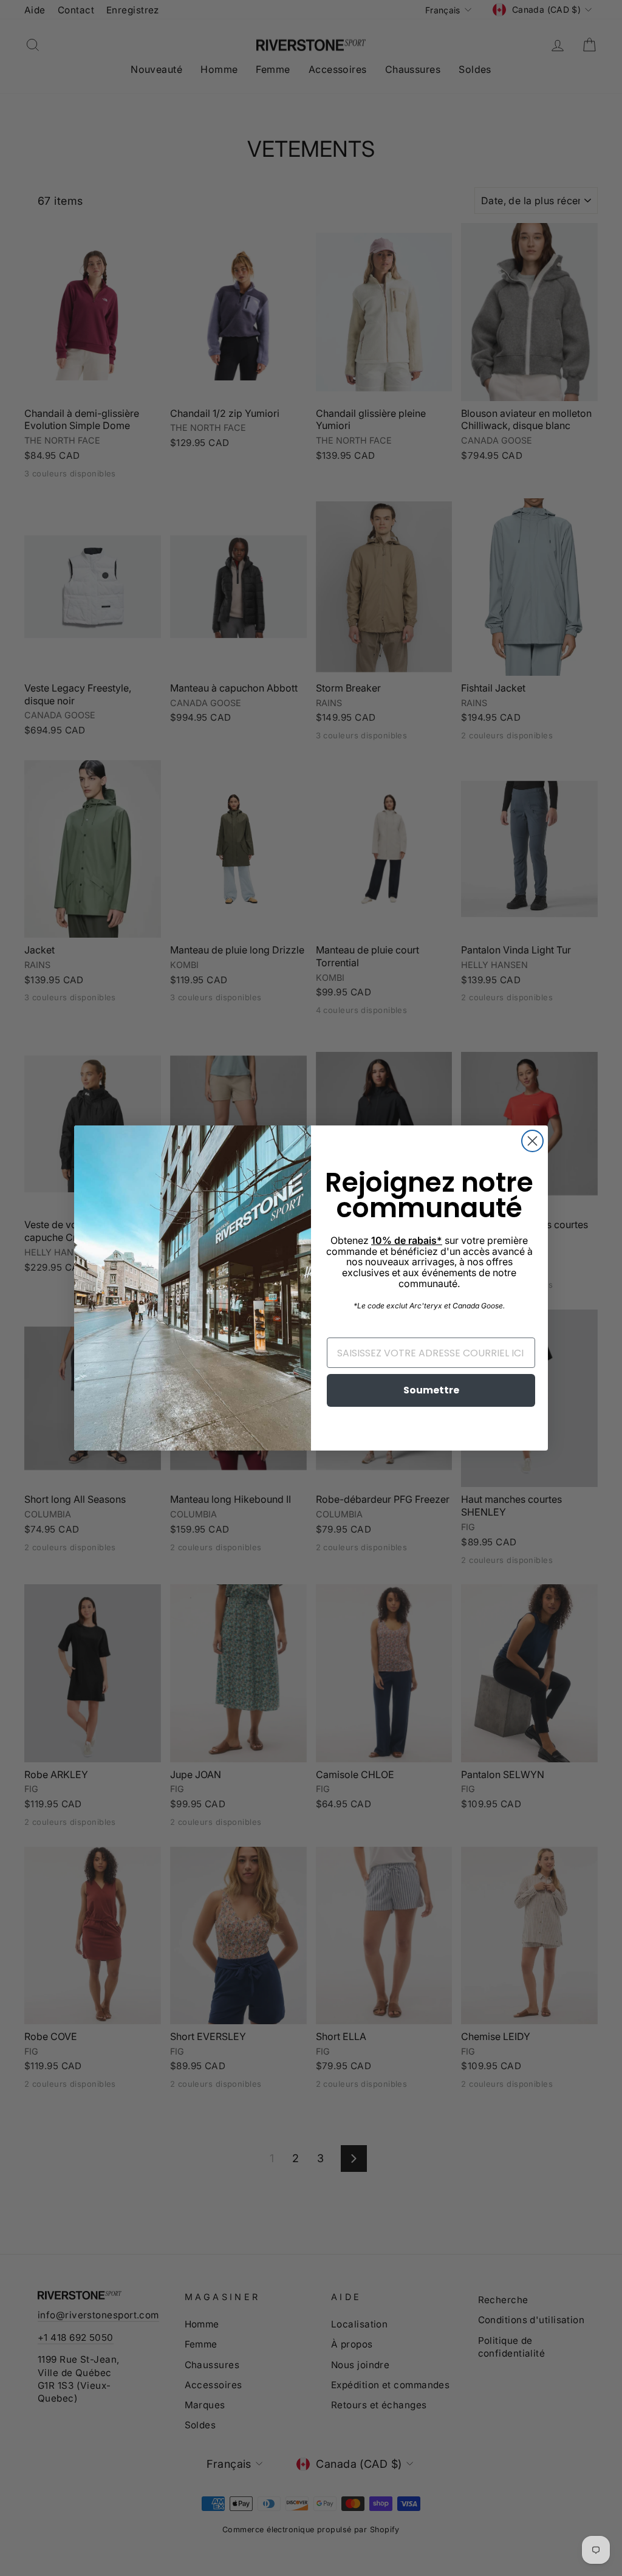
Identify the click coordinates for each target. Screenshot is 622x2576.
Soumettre (431, 1390)
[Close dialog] (532, 1141)
